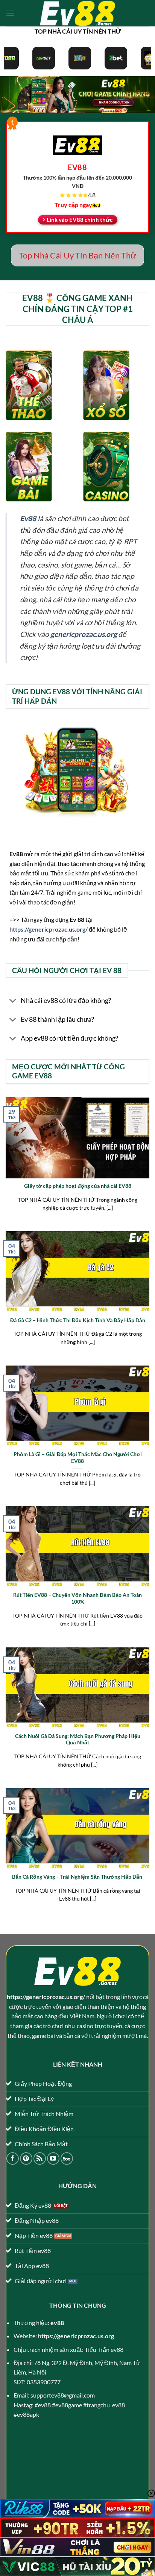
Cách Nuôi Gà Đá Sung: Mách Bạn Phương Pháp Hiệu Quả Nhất (78, 1739)
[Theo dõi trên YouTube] (53, 2158)
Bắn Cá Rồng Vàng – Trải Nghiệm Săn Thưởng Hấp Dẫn (78, 1877)
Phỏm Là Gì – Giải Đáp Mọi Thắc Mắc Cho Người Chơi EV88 (78, 1458)
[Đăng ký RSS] (40, 2158)
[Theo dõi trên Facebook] (13, 2158)
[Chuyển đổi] (13, 1001)
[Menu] (10, 13)
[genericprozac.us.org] (77, 13)
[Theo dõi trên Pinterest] (26, 2158)
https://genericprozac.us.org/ (49, 929)
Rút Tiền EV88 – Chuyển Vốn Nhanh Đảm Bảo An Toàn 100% (77, 1598)
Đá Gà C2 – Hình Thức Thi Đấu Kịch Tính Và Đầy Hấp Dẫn (78, 1320)
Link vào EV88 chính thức (80, 220)
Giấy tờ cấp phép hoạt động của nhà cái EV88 (78, 1186)
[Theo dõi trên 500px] (67, 2158)
